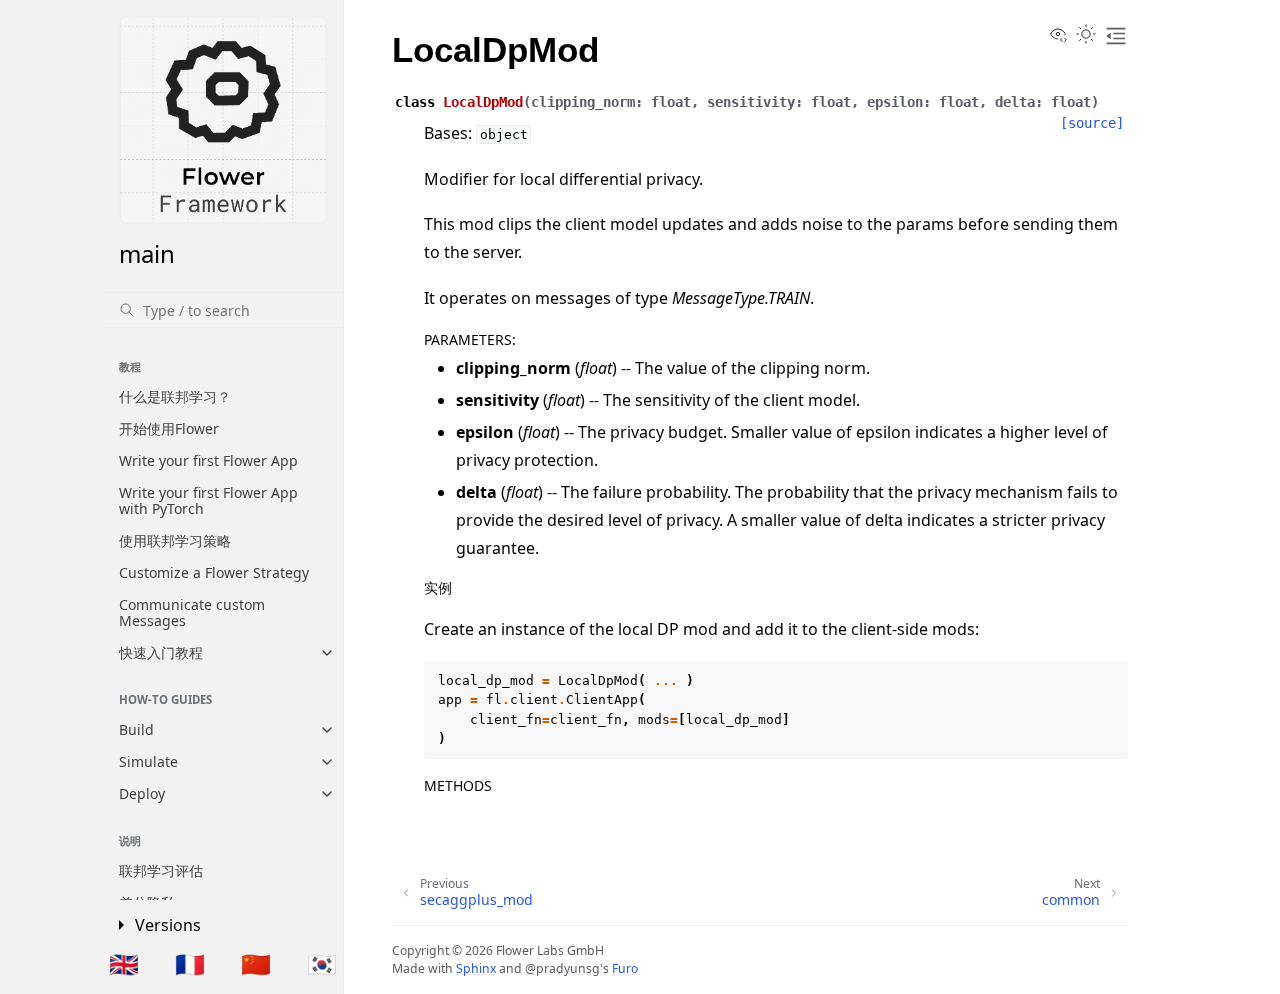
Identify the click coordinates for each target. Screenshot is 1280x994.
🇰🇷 (322, 963)
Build (136, 729)
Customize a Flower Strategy (214, 572)
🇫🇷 (190, 963)
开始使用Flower (169, 428)
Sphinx (476, 968)
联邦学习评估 (161, 870)
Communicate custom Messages (192, 612)
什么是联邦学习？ (175, 396)
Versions (168, 925)
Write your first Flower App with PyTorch (208, 500)
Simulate (148, 761)
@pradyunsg (562, 968)
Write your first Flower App (208, 460)
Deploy (142, 793)
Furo (625, 968)
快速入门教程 (161, 652)
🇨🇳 (256, 963)
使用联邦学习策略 (175, 540)
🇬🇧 (124, 963)
